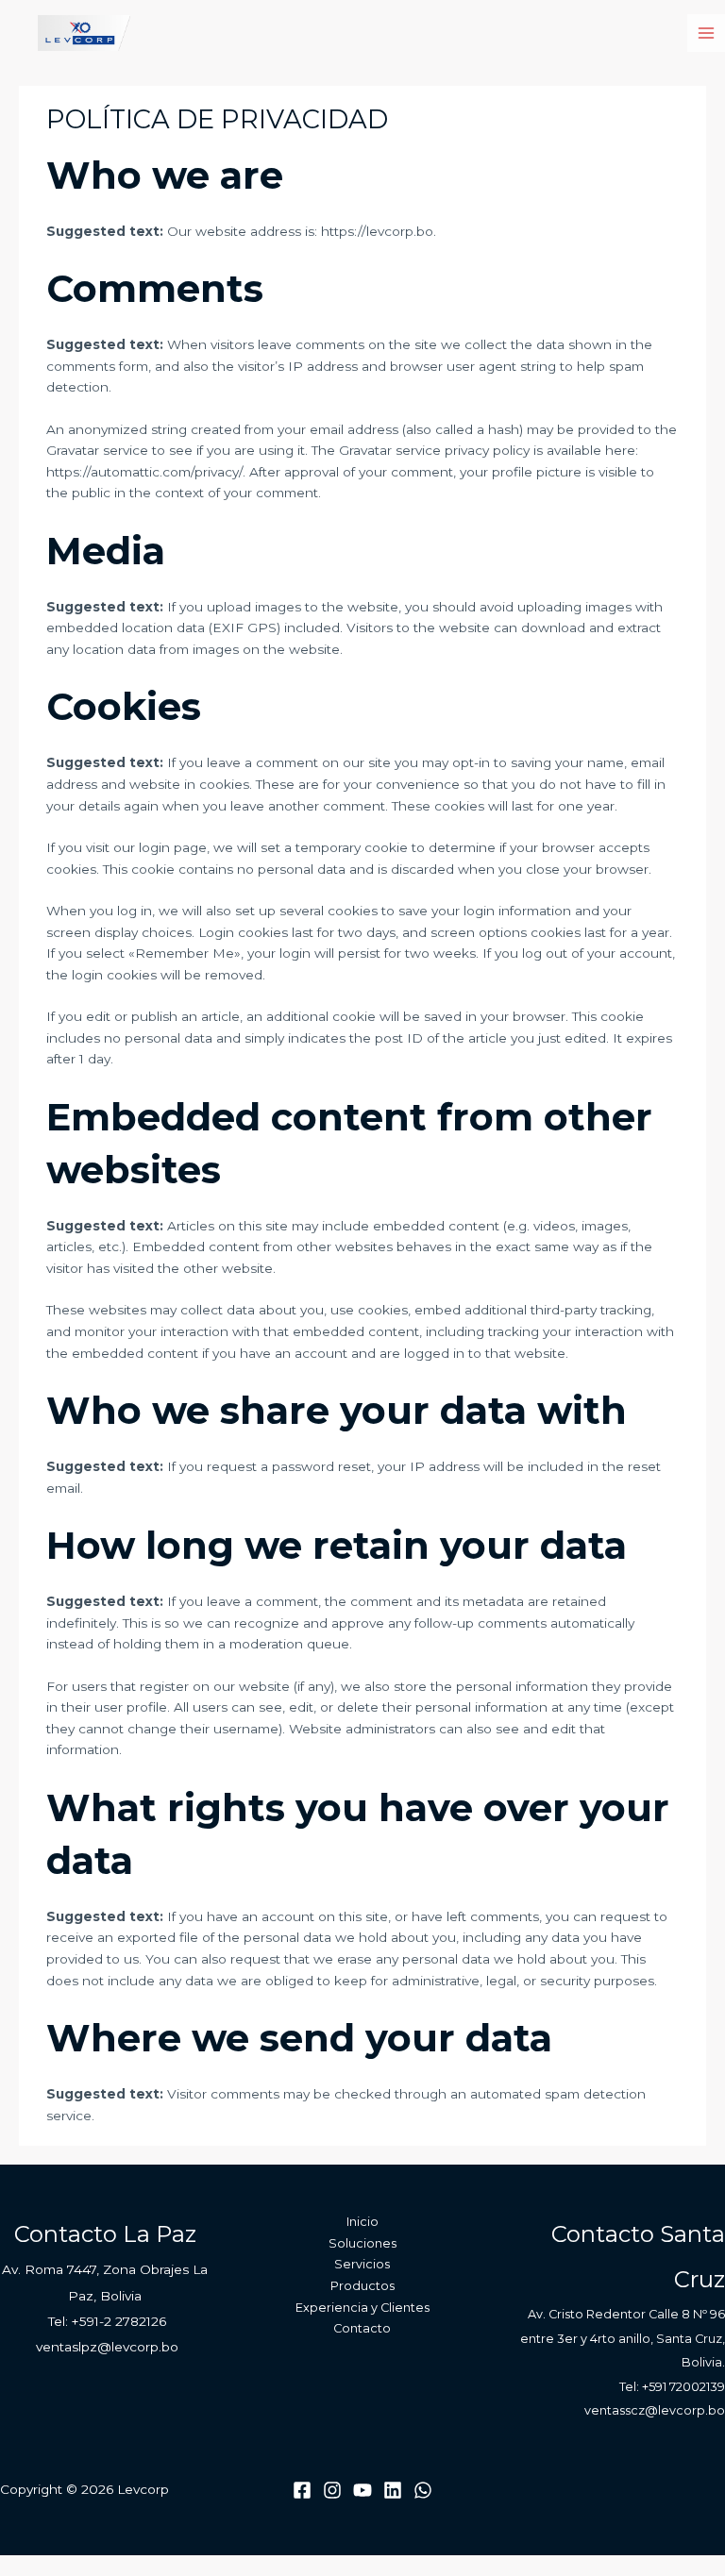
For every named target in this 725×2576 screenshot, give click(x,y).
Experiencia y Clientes (362, 2308)
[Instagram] (332, 2490)
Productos (362, 2286)
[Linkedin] (393, 2490)
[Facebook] (302, 2490)
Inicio (362, 2222)
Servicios (362, 2264)
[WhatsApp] (423, 2490)
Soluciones (362, 2243)
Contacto (362, 2328)
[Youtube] (362, 2490)
